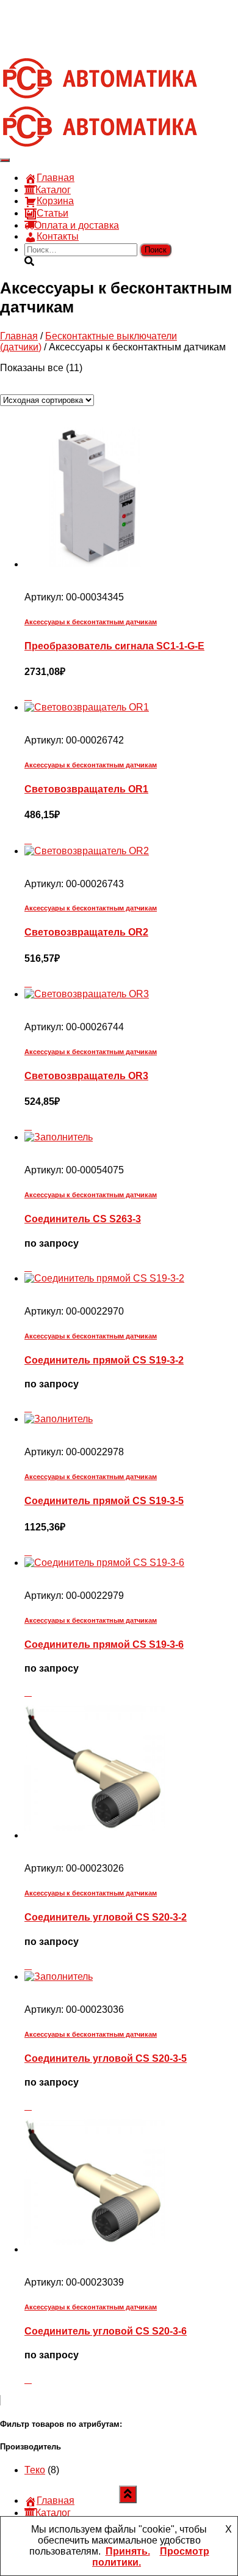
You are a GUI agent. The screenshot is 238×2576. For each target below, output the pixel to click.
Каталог (53, 190)
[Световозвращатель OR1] (87, 707)
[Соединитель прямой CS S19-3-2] (104, 1278)
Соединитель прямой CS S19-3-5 (104, 1501)
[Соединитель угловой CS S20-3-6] (95, 2249)
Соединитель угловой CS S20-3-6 (106, 2331)
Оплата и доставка (77, 225)
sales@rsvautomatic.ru (74, 37)
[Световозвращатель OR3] (87, 994)
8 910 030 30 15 (60, 15)
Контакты (58, 236)
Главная (56, 178)
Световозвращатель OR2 (86, 932)
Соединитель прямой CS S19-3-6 (104, 1644)
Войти (110, 48)
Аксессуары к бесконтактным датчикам (91, 622)
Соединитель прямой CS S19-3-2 (104, 1360)
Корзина (55, 201)
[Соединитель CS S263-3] (59, 1137)
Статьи (52, 213)
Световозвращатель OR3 (86, 1076)
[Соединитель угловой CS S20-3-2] (95, 1835)
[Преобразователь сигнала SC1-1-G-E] (95, 564)
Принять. (128, 2551)
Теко (35, 2470)
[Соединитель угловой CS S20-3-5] (59, 1976)
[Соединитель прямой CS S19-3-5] (59, 1419)
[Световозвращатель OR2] (87, 851)
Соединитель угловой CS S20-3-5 (106, 2058)
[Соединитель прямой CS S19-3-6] (104, 1563)
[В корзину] (28, 696)
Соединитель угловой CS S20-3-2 (106, 1917)
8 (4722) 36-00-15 (63, 26)
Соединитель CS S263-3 (83, 1219)
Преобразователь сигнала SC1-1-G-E (114, 646)
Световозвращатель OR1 (86, 789)
